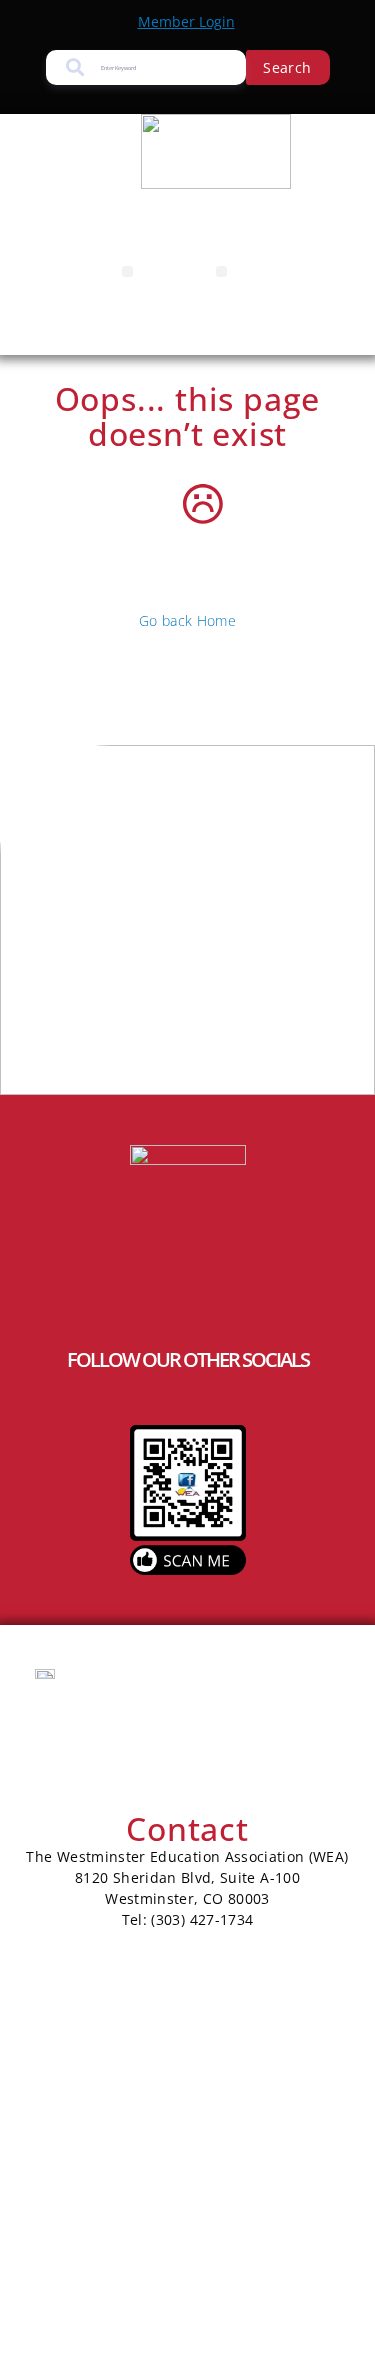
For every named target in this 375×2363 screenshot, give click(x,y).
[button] (127, 271)
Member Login (186, 21)
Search (287, 67)
